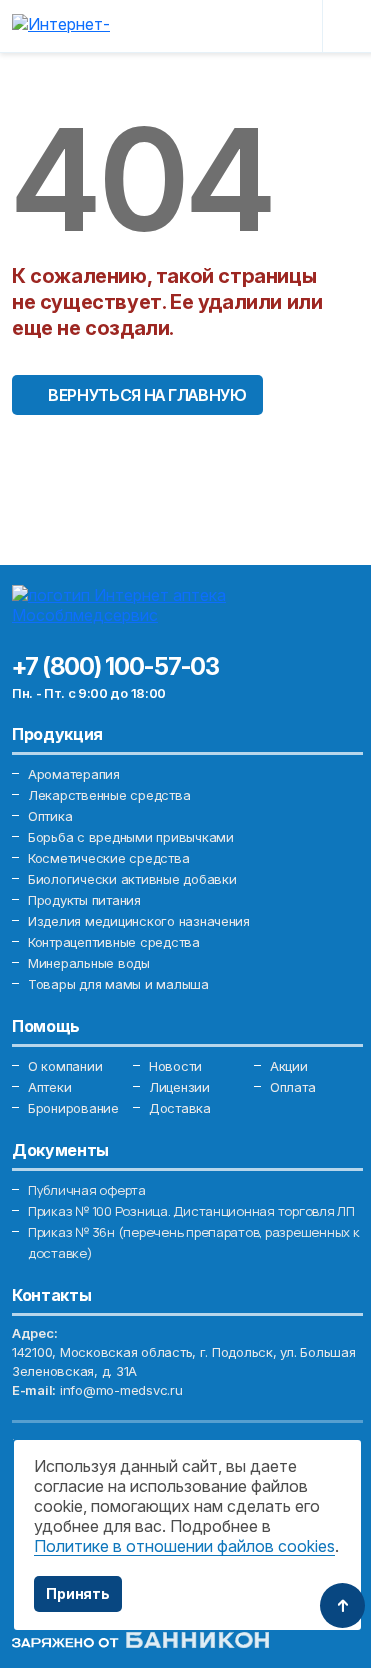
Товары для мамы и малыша (118, 984)
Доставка (180, 1108)
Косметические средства (108, 858)
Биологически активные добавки (132, 879)
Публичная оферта (87, 1190)
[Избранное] (248, 26)
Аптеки (49, 1087)
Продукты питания (84, 900)
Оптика (50, 816)
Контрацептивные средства (114, 942)
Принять (78, 1593)
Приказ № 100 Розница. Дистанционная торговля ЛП (191, 1211)
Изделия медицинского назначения (139, 921)
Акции (289, 1066)
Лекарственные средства (109, 795)
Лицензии (179, 1087)
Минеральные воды (89, 963)
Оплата (292, 1087)
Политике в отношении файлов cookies (184, 1546)
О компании (65, 1066)
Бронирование (73, 1108)
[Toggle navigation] (347, 26)
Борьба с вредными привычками (131, 837)
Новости (175, 1066)
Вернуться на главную (147, 395)
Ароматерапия (74, 774)
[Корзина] (292, 26)
